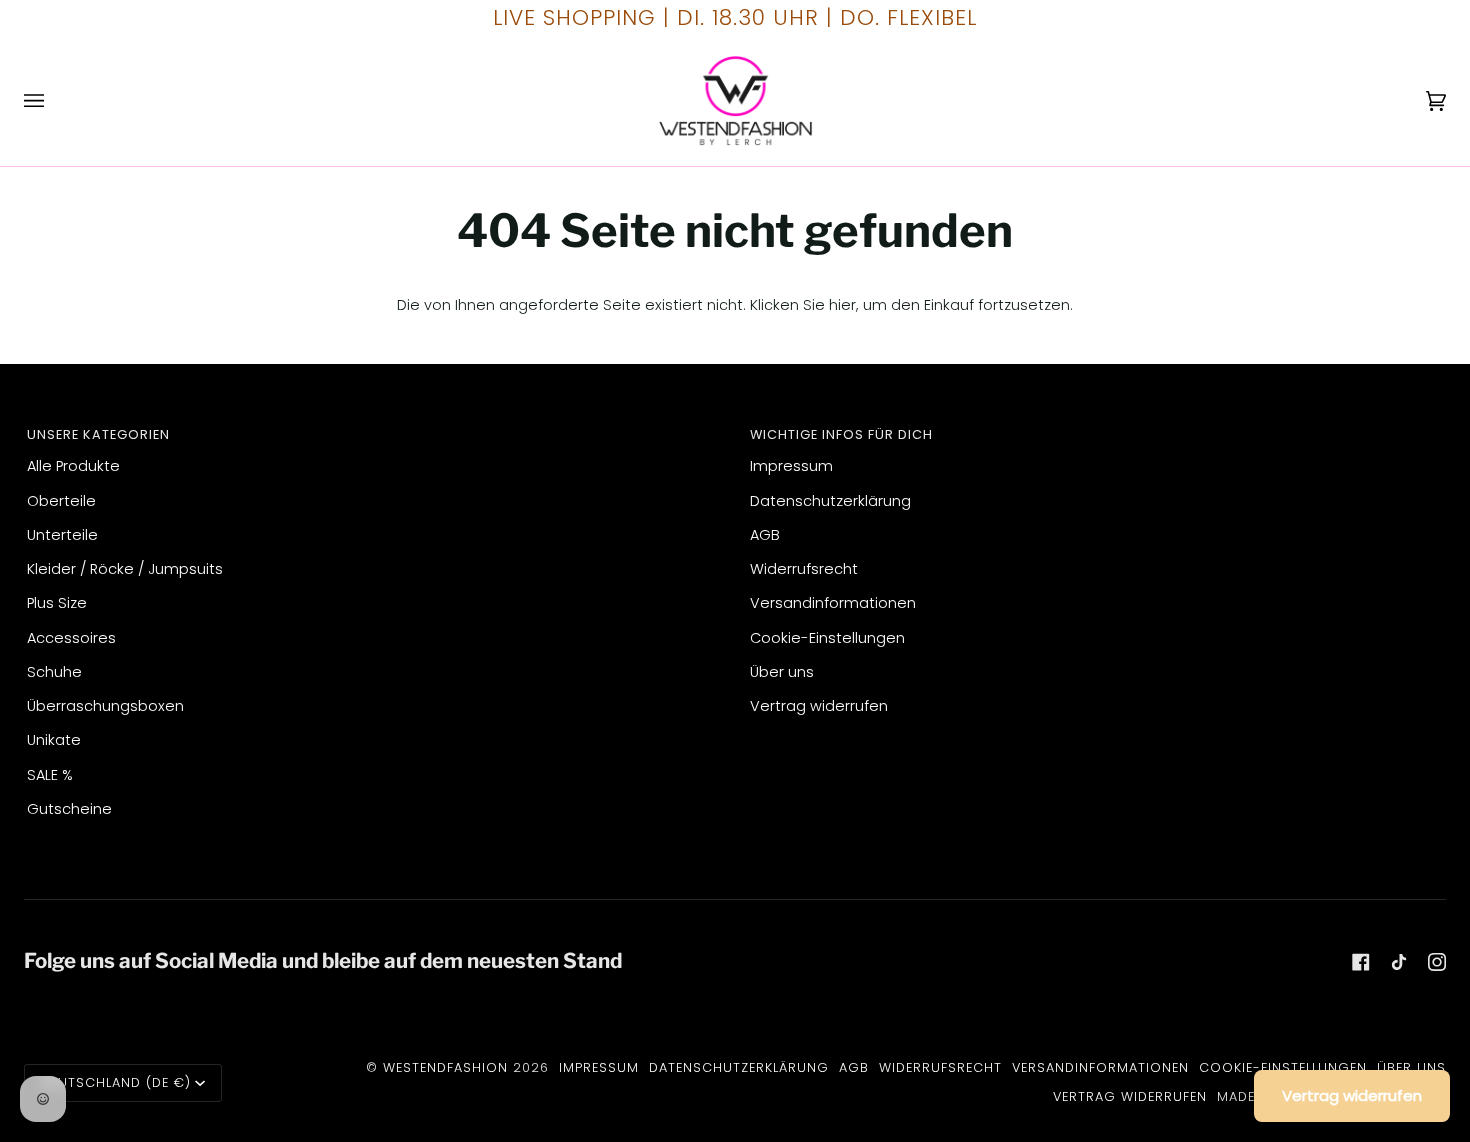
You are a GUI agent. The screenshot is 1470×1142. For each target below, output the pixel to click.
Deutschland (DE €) (116, 1082)
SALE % (50, 775)
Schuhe (54, 672)
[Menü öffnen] (54, 101)
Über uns (782, 672)
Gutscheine (69, 809)
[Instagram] (1437, 962)
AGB (765, 535)
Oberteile (61, 501)
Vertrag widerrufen (819, 706)
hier (842, 305)
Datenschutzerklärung (830, 501)
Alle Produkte (73, 466)
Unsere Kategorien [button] (98, 434)
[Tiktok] (1399, 962)
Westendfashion (445, 1067)
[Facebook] (1361, 962)
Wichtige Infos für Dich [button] (841, 434)
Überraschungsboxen (105, 706)
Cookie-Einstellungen (827, 638)
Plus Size (57, 603)
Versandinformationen (833, 603)
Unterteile (62, 535)
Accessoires (71, 638)
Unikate (54, 740)
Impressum (791, 466)
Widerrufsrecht (804, 569)
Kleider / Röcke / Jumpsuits (125, 569)
